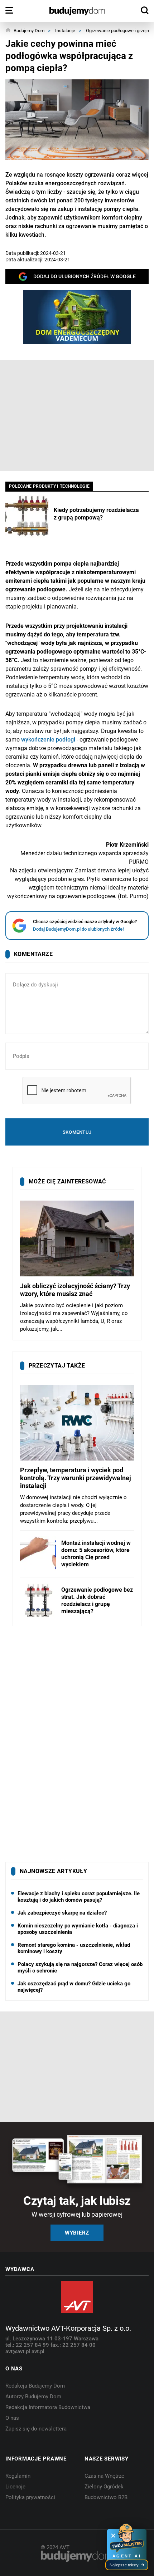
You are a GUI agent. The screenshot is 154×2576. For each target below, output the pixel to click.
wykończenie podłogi (48, 740)
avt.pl (38, 2351)
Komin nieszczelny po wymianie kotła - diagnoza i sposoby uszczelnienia (78, 1929)
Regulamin (18, 2476)
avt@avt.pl (18, 2351)
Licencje (15, 2487)
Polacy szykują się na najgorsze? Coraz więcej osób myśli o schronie (80, 1967)
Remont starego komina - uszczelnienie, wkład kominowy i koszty (74, 1948)
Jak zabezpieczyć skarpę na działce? (62, 1913)
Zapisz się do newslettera (36, 2429)
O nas (12, 2418)
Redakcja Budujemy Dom (35, 2386)
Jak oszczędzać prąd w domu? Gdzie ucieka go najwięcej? (74, 1987)
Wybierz (77, 2233)
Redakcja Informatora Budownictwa (48, 2407)
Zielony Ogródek (104, 2487)
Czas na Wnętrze (104, 2476)
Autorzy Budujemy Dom (33, 2397)
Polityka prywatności (30, 2497)
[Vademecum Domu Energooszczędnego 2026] (77, 317)
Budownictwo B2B (106, 2497)
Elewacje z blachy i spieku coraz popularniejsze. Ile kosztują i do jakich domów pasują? (79, 1897)
